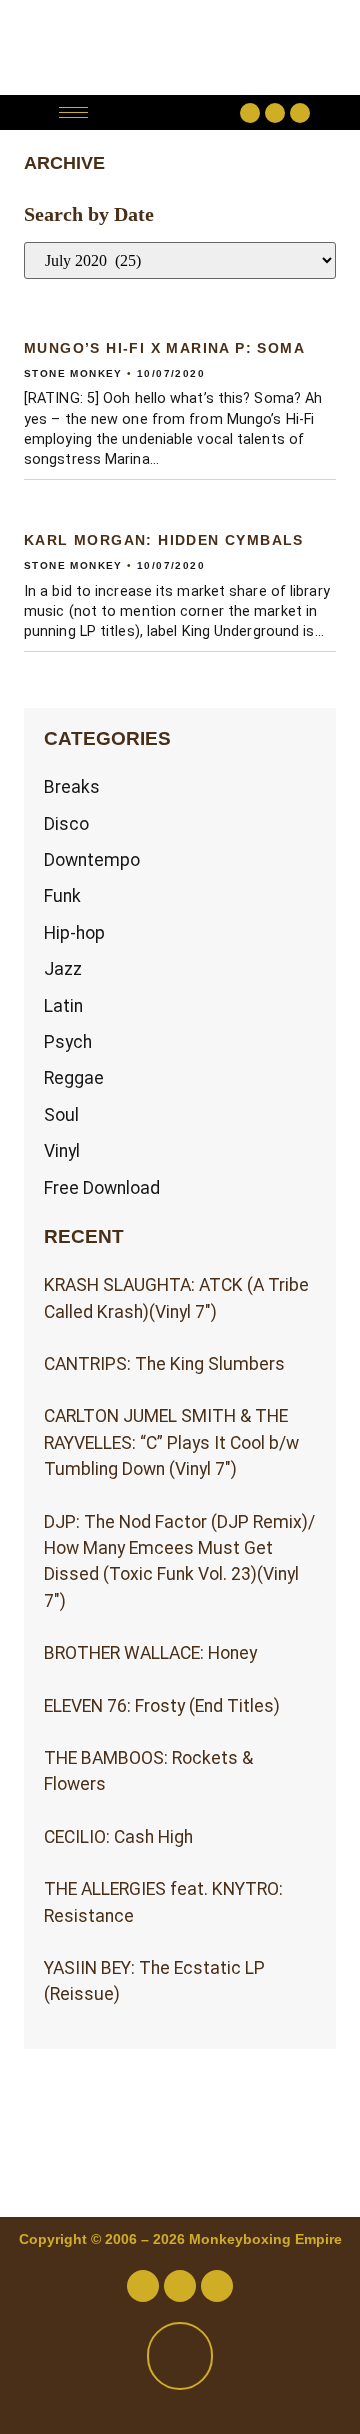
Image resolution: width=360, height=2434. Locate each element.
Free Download (102, 1188)
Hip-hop (74, 933)
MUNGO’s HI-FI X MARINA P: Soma (164, 348)
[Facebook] (250, 113)
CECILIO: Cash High (118, 1837)
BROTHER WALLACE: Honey (150, 1653)
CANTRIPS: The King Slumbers (164, 1364)
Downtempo (92, 860)
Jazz (63, 969)
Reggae (74, 1078)
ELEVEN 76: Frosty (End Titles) (162, 1706)
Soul (61, 1115)
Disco (66, 824)
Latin (63, 1006)
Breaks (72, 787)
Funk (62, 896)
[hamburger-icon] (73, 112)
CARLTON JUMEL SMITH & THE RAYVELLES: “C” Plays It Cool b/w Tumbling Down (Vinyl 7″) (171, 1442)
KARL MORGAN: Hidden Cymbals (164, 540)
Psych (68, 1042)
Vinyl (62, 1151)
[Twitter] (275, 113)
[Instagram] (300, 113)
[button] (169, 112)
